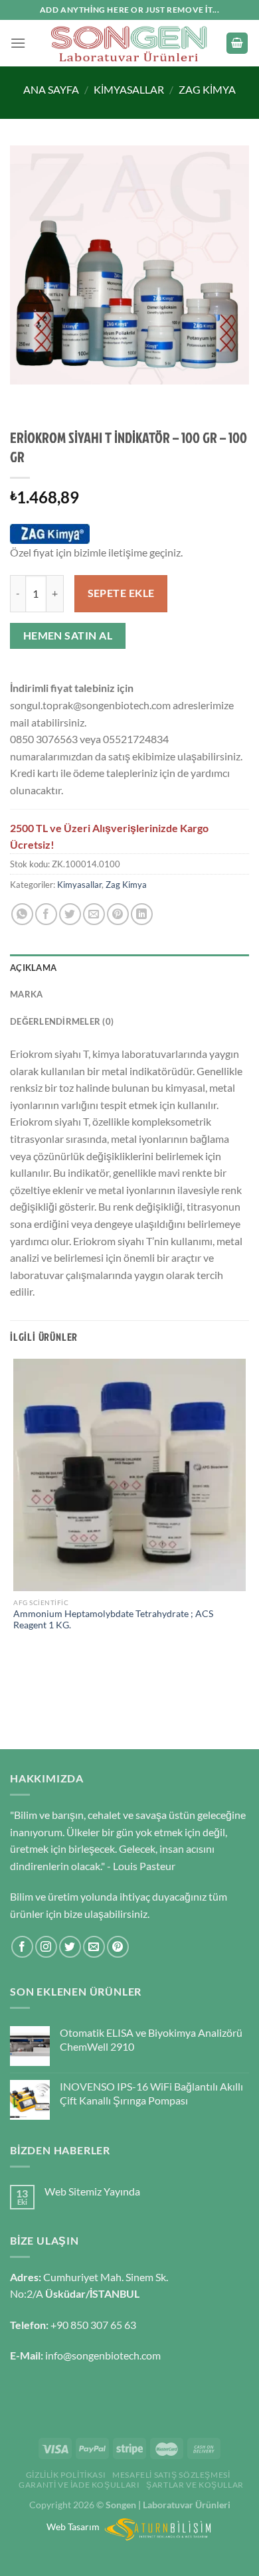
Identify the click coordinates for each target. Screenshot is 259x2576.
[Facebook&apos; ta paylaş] (46, 914)
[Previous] (23, 397)
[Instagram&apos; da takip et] (46, 1947)
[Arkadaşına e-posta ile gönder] (94, 914)
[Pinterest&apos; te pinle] (118, 914)
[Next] (59, 397)
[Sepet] (237, 43)
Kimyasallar (129, 89)
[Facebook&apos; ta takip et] (22, 1947)
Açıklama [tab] (33, 968)
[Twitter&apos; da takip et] (70, 1947)
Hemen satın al (68, 636)
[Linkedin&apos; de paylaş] (142, 914)
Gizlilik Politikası (66, 2475)
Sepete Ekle (121, 593)
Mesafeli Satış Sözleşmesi (171, 2475)
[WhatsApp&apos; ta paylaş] (22, 914)
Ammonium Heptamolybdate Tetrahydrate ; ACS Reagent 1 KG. (113, 1620)
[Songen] (129, 43)
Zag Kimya (207, 89)
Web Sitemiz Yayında (92, 2191)
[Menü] (18, 43)
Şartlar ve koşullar (195, 2485)
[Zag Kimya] (50, 534)
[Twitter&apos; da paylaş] (70, 914)
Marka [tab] (26, 994)
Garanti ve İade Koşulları (79, 2485)
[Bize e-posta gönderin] (94, 1947)
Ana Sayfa (51, 89)
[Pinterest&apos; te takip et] (118, 1947)
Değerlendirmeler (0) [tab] (62, 1021)
